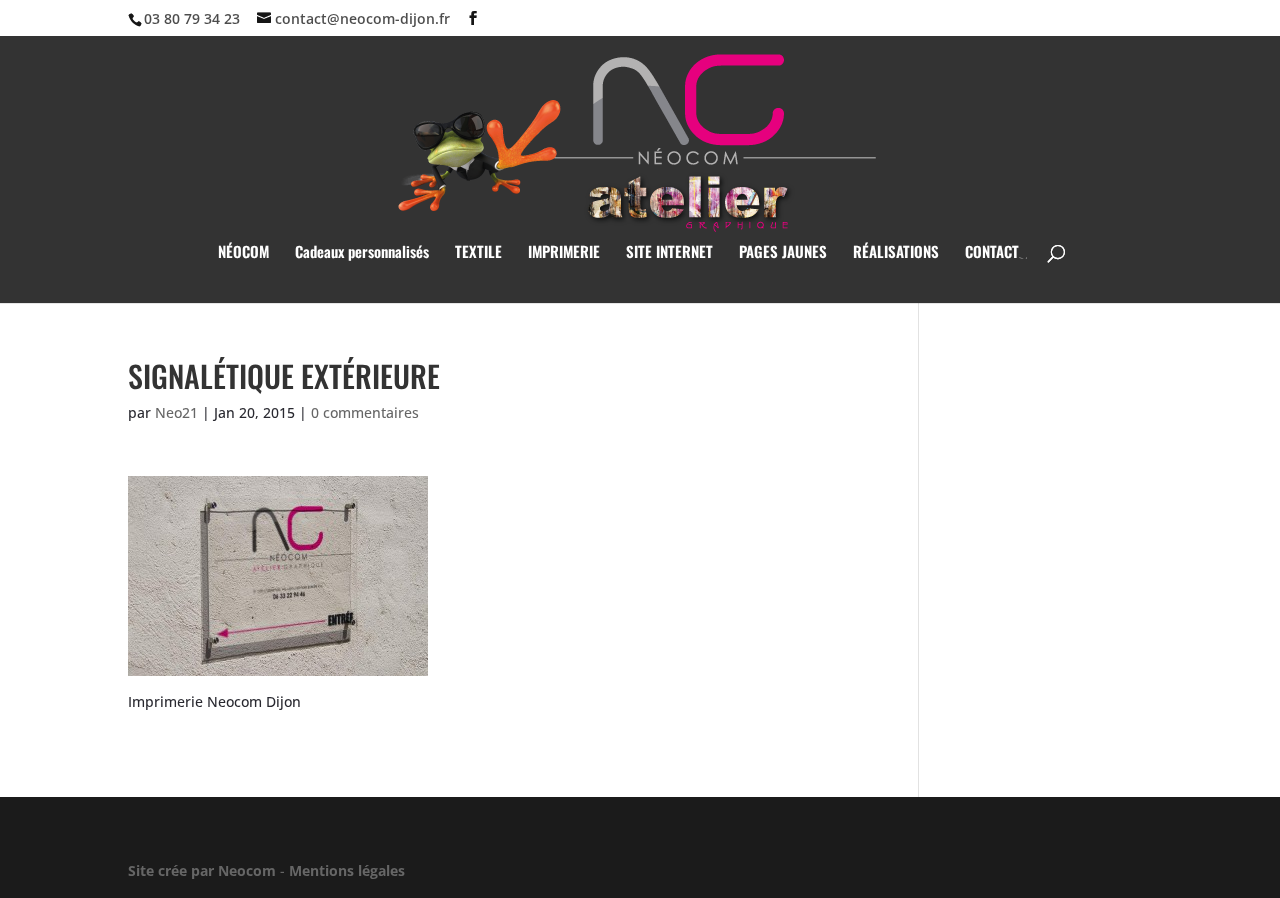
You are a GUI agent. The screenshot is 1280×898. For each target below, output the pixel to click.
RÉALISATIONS (896, 253)
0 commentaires (365, 412)
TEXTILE (478, 253)
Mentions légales (347, 870)
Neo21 (176, 412)
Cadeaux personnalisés (362, 253)
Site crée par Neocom (202, 870)
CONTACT (992, 253)
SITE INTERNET (669, 253)
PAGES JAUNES (783, 253)
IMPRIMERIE (564, 253)
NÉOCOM (243, 253)
